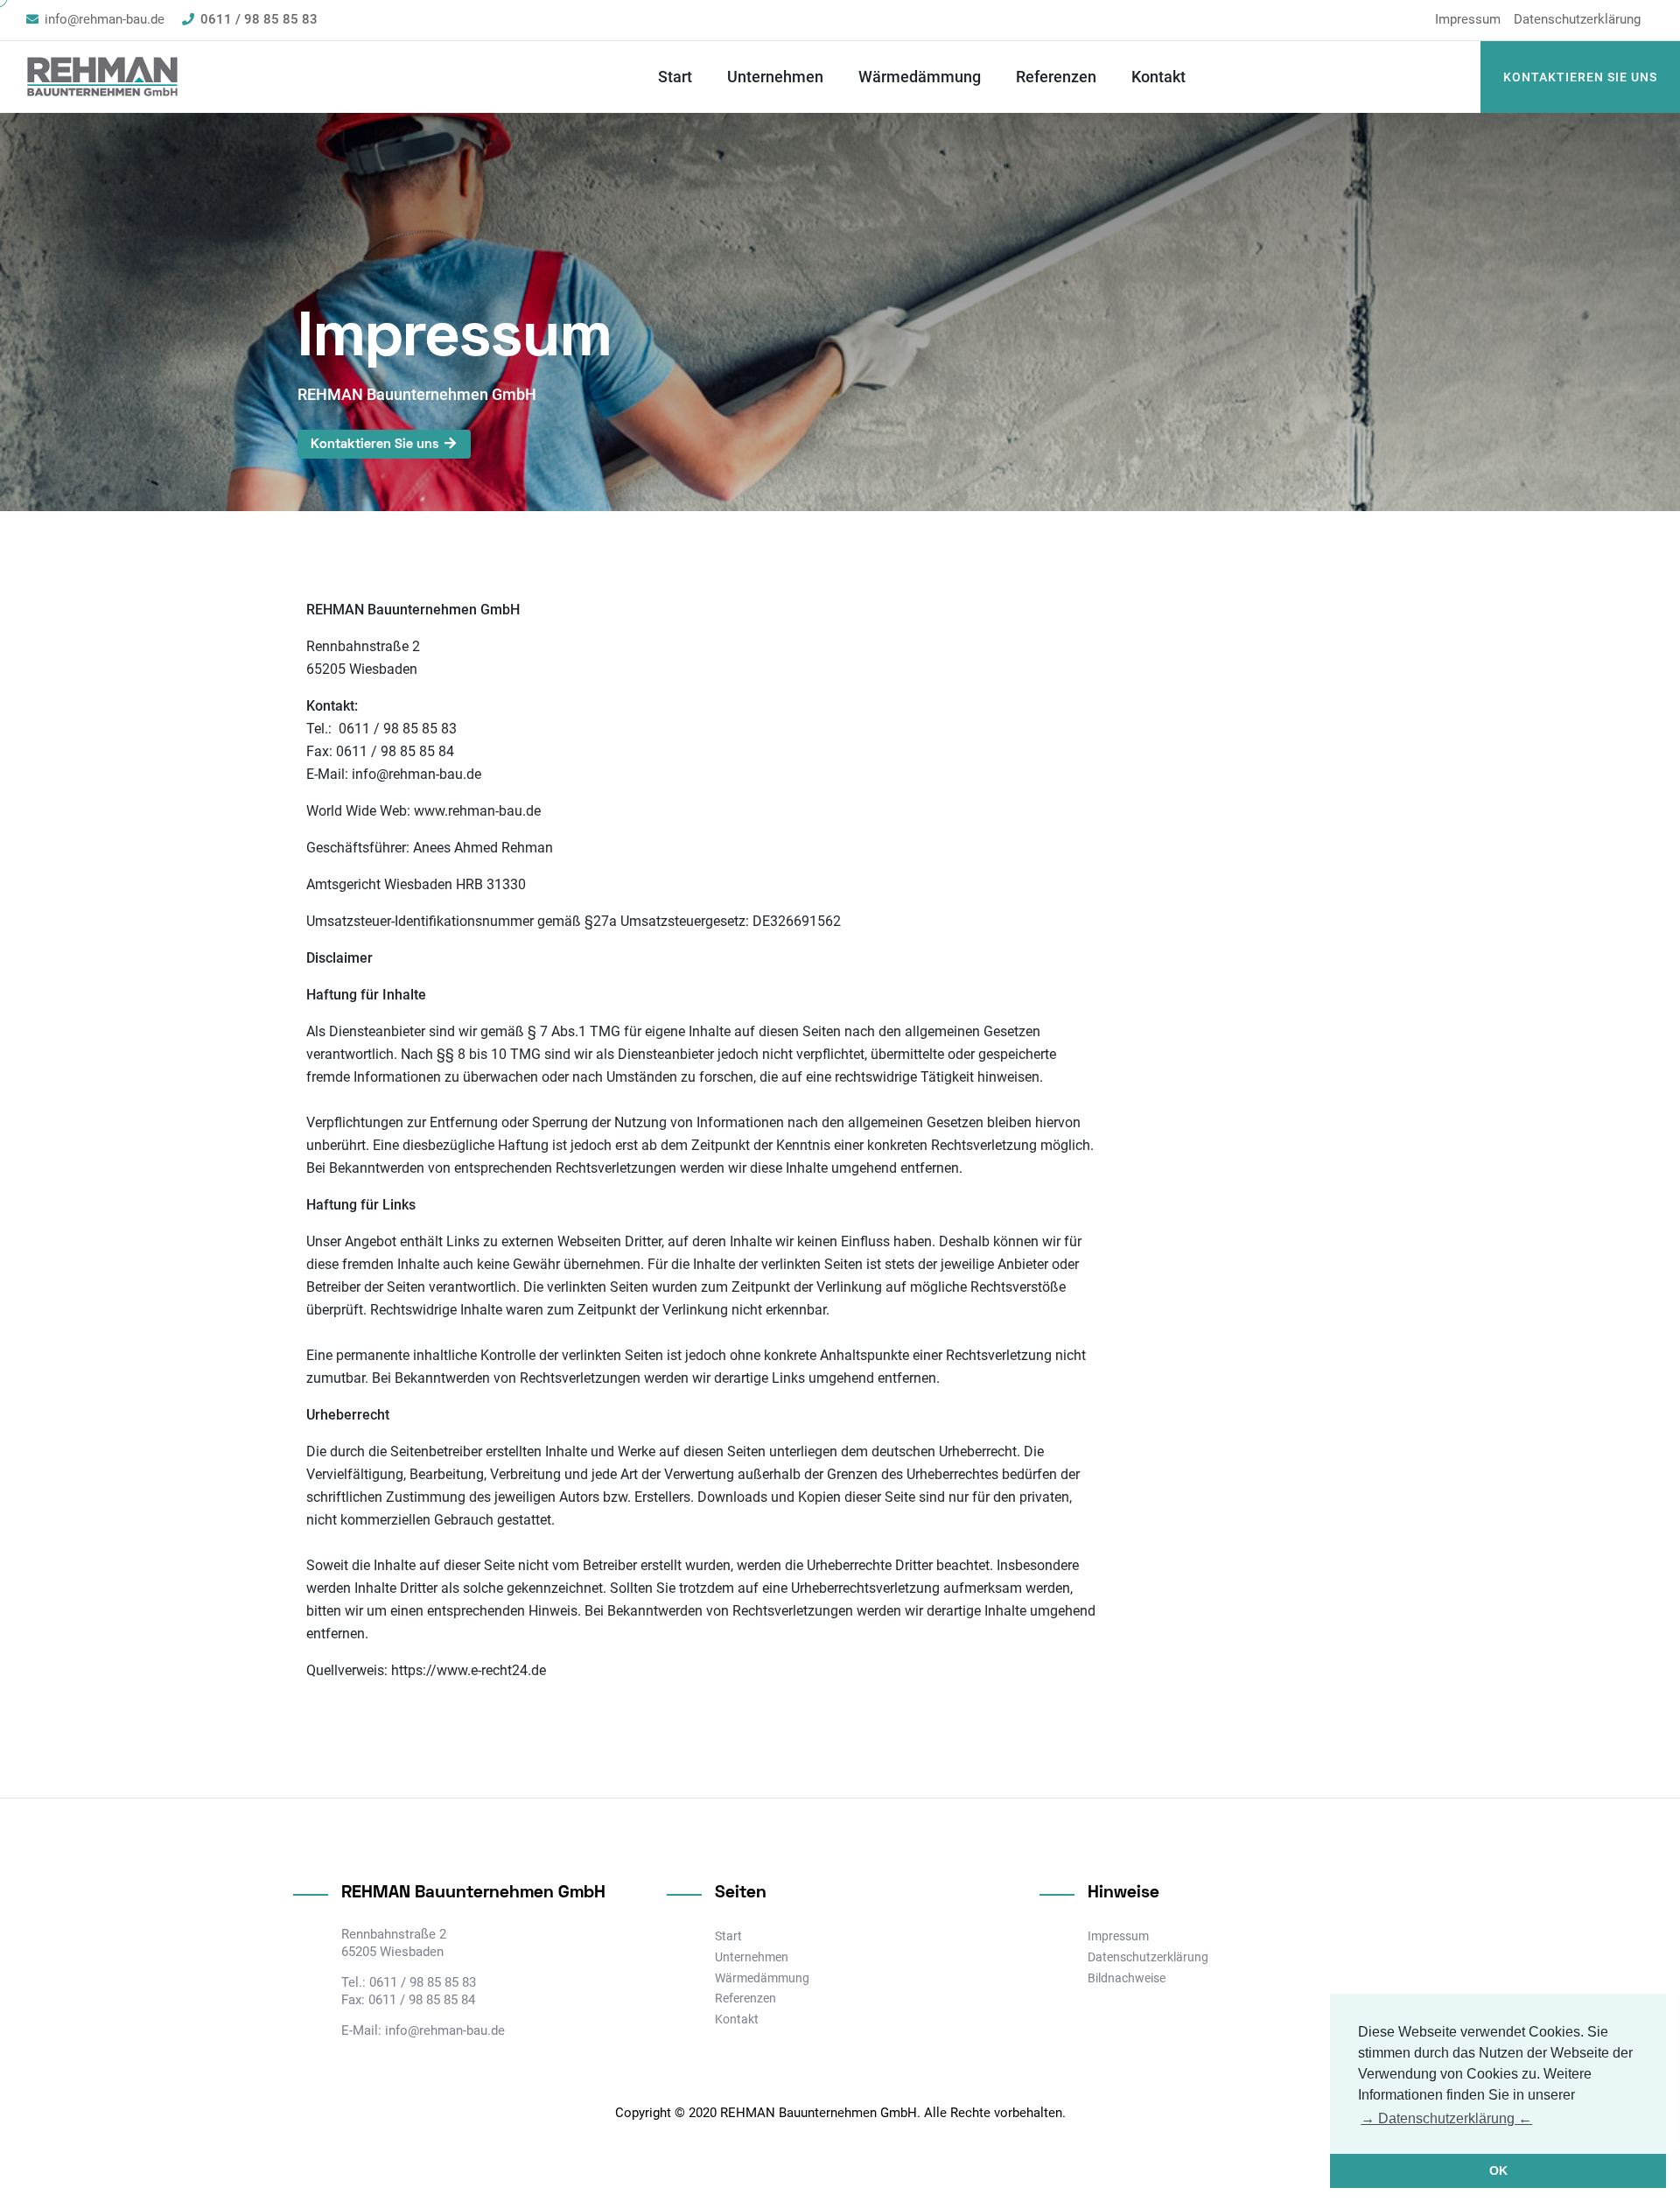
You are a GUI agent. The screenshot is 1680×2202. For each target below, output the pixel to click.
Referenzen (1056, 77)
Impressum (1468, 19)
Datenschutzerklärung (1577, 19)
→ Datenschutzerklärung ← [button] (1446, 2118)
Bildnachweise (1127, 1978)
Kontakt (1158, 77)
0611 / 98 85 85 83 (259, 19)
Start (675, 77)
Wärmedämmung (920, 77)
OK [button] (1498, 2170)
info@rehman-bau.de (105, 19)
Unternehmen (775, 77)
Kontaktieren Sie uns (1580, 77)
